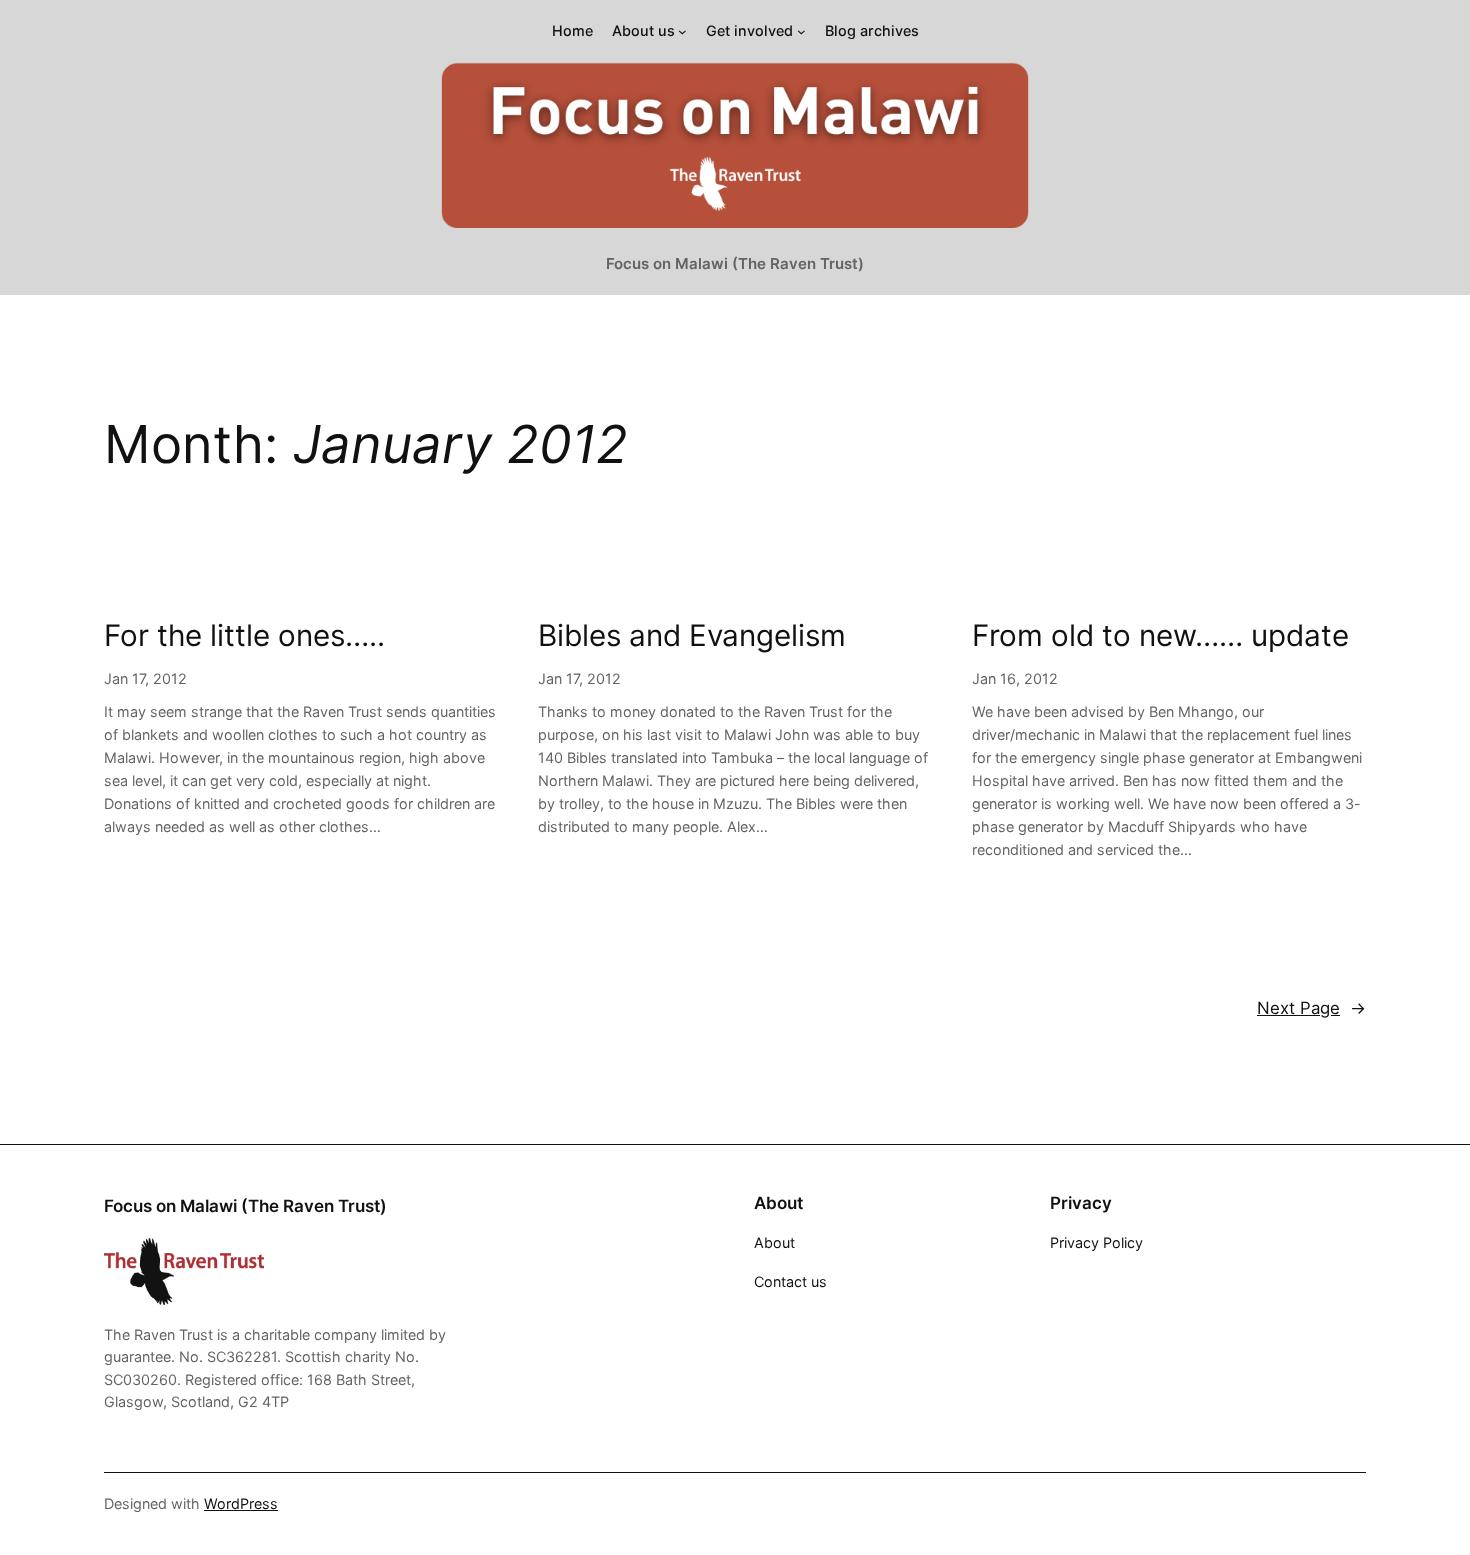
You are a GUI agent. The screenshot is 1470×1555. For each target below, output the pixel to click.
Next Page (1311, 1008)
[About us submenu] (682, 31)
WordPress (241, 1503)
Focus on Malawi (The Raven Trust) (735, 263)
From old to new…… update (1160, 635)
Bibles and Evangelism (692, 635)
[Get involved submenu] (801, 31)
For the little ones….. (244, 635)
